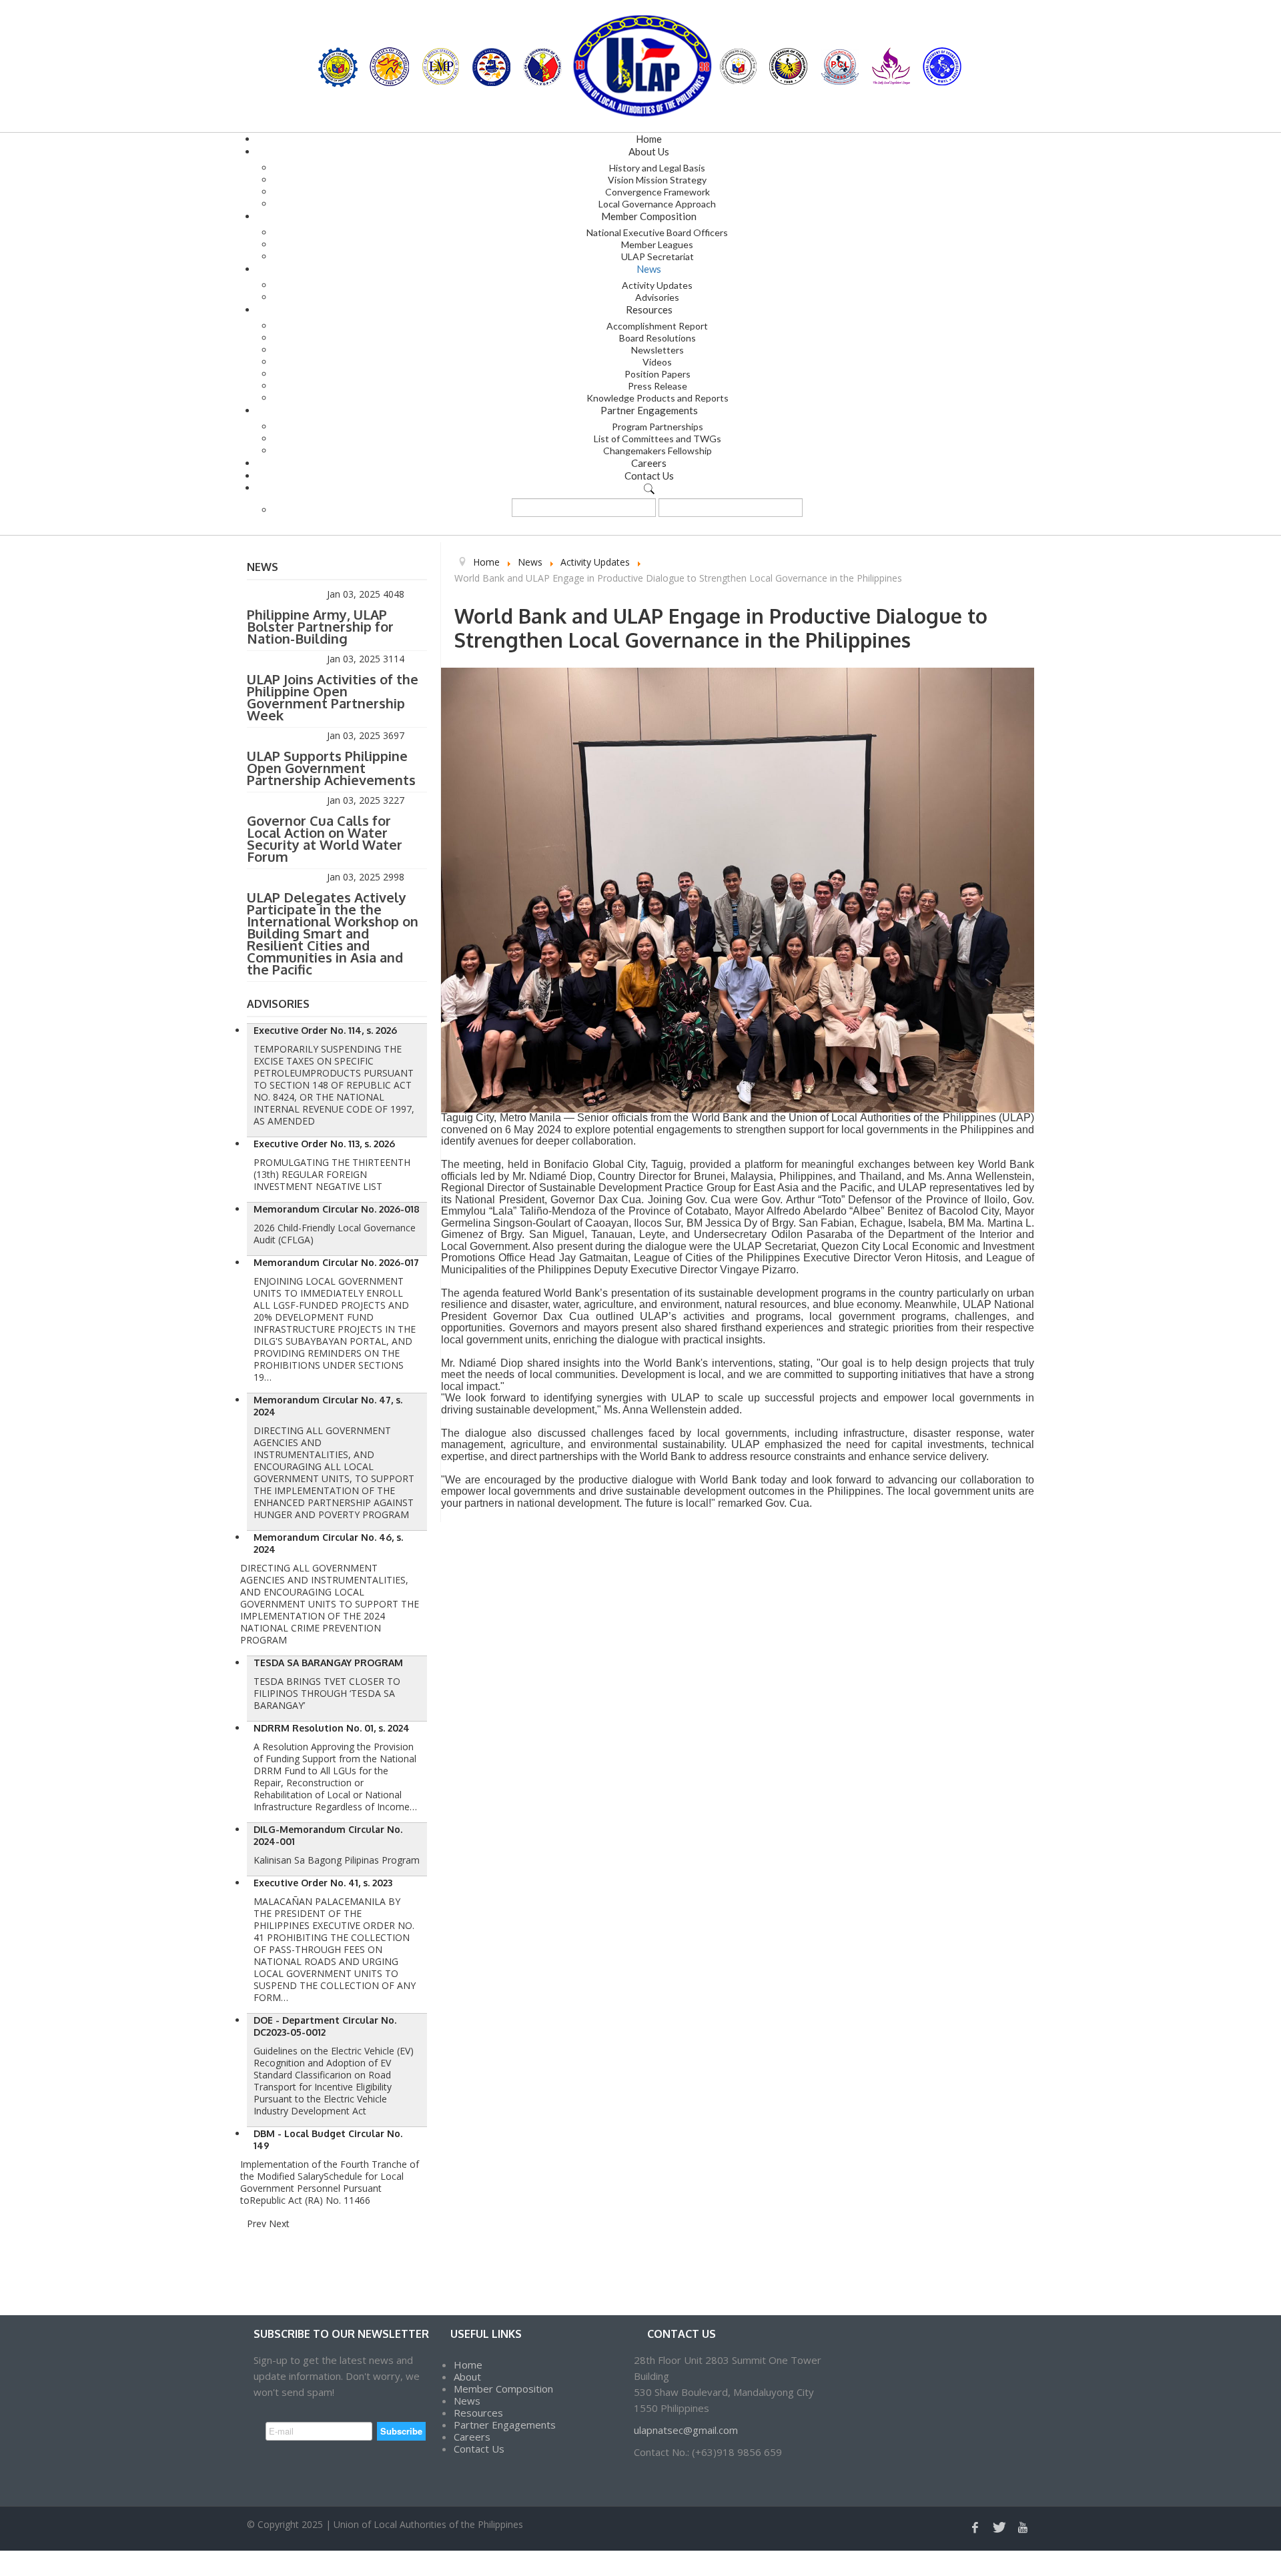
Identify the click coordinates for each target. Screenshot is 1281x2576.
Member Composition (503, 2389)
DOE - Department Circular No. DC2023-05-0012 (325, 2026)
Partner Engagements (505, 2425)
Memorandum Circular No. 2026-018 (337, 1209)
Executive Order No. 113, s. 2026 (324, 1144)
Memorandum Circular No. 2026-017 (336, 1262)
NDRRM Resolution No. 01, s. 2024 (332, 1728)
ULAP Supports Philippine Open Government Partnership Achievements (331, 768)
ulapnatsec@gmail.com (686, 2430)
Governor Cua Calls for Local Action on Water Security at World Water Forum (325, 838)
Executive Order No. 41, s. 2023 (323, 1883)
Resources (478, 2413)
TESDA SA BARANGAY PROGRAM (328, 1663)
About (467, 2377)
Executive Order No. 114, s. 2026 (325, 1030)
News (467, 2401)
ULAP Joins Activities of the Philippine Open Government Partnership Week (333, 697)
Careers (472, 2437)
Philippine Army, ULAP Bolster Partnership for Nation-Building (320, 626)
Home (468, 2365)
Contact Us (479, 2449)
